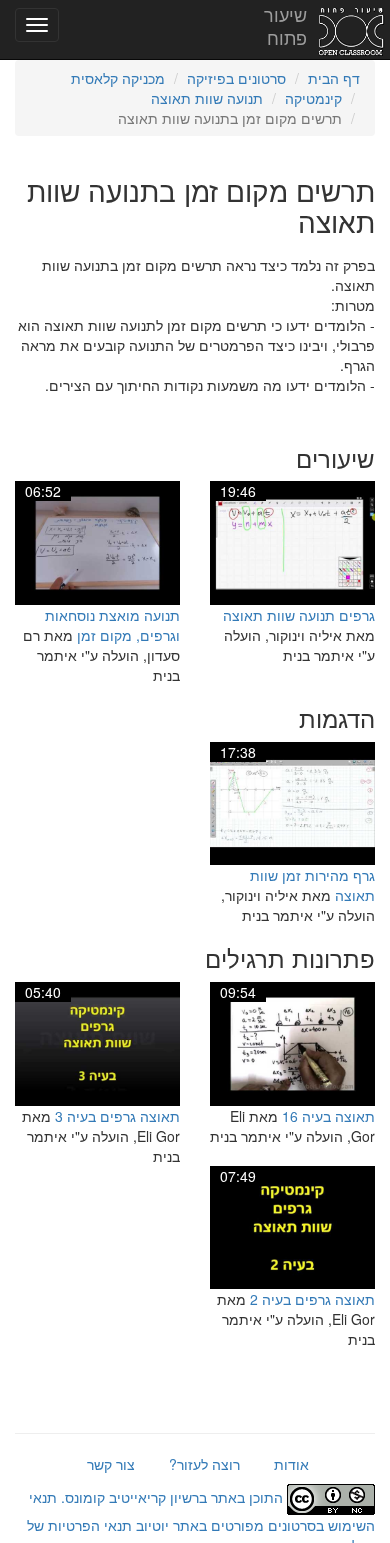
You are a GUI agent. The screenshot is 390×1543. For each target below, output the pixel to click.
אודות (291, 1464)
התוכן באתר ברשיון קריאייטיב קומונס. (172, 1497)
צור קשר (111, 1464)
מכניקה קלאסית (118, 78)
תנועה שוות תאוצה (207, 98)
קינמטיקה (313, 98)
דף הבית (334, 78)
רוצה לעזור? (204, 1464)
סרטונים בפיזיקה (236, 78)
